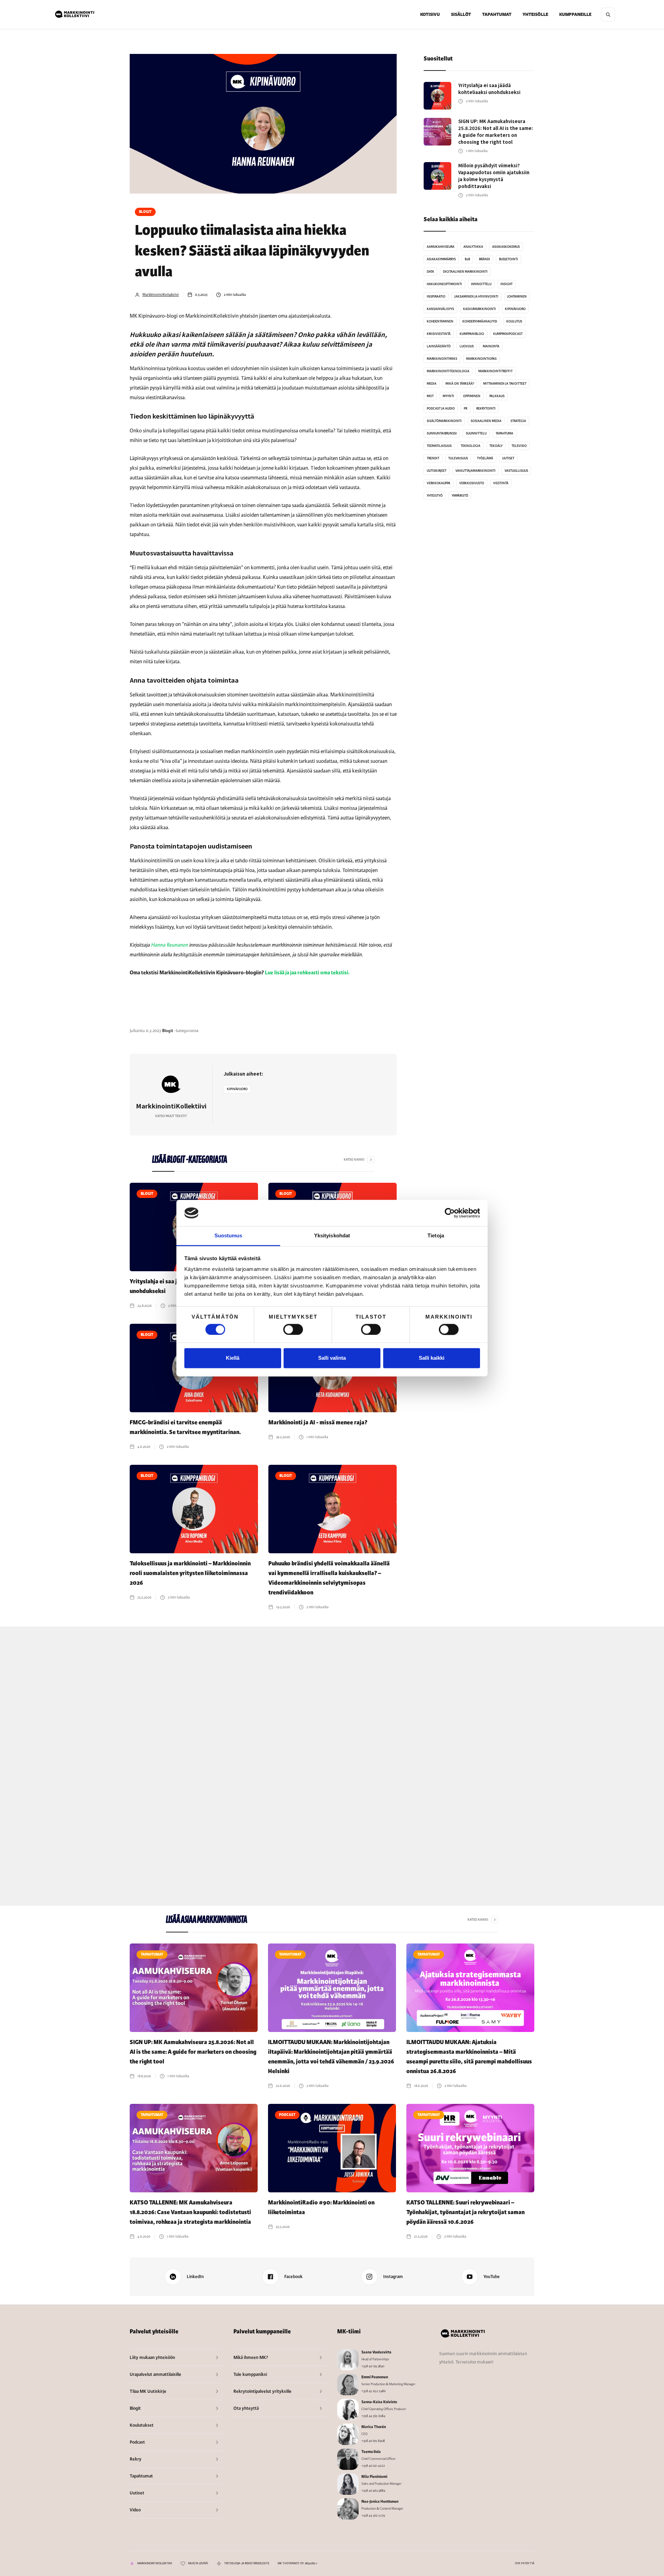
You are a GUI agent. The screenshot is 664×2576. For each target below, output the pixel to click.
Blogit (145, 212)
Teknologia (471, 446)
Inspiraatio (436, 297)
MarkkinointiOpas (481, 359)
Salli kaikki (432, 1358)
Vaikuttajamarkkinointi (476, 471)
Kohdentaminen (440, 321)
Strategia (518, 421)
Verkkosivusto (472, 483)
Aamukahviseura (441, 247)
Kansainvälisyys (440, 309)
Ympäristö (460, 496)
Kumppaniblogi (472, 334)
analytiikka (473, 247)
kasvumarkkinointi (479, 309)
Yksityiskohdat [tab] (332, 1236)
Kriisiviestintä (439, 334)
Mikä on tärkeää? (460, 384)
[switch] (293, 1329)
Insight (506, 284)
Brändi (485, 259)
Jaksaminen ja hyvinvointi (476, 297)
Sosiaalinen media (486, 421)
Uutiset (508, 458)
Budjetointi (509, 259)
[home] (75, 15)
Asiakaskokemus (506, 247)
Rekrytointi (486, 409)
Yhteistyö (435, 496)
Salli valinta (332, 1358)
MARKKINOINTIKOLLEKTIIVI (155, 2563)
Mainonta (491, 346)
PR (465, 409)
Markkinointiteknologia (448, 371)
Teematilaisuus (439, 446)
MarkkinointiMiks (442, 359)
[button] (461, 15)
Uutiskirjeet (437, 471)
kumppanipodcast (508, 334)
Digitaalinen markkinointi (465, 272)
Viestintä (501, 483)
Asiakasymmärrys (441, 259)
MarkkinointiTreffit (495, 371)
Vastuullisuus (516, 471)
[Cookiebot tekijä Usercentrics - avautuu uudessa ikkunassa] (450, 1213)
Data (430, 272)
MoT (430, 396)
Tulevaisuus (458, 458)
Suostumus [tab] (228, 1236)
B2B (467, 259)
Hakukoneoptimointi (444, 284)
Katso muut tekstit (171, 1116)
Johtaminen (517, 297)
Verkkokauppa (439, 483)
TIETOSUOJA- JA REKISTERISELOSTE (247, 2563)
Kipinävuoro (237, 1089)
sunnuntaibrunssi (442, 433)
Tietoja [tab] (436, 1236)
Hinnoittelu (481, 284)
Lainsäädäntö (439, 346)
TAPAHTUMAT (497, 15)
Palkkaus (497, 396)
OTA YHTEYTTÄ (525, 2563)
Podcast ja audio (441, 409)
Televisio (519, 446)
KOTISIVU (430, 15)
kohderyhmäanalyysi (480, 321)
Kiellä (233, 1358)
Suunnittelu (476, 433)
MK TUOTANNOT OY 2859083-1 (297, 2563)
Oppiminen (472, 396)
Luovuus (467, 346)
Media (432, 384)
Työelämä (485, 458)
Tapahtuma (504, 433)
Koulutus (514, 321)
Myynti (448, 396)
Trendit (433, 458)
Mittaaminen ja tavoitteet (505, 384)
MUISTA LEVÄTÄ (198, 2563)
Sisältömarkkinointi (444, 421)
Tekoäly (496, 446)
